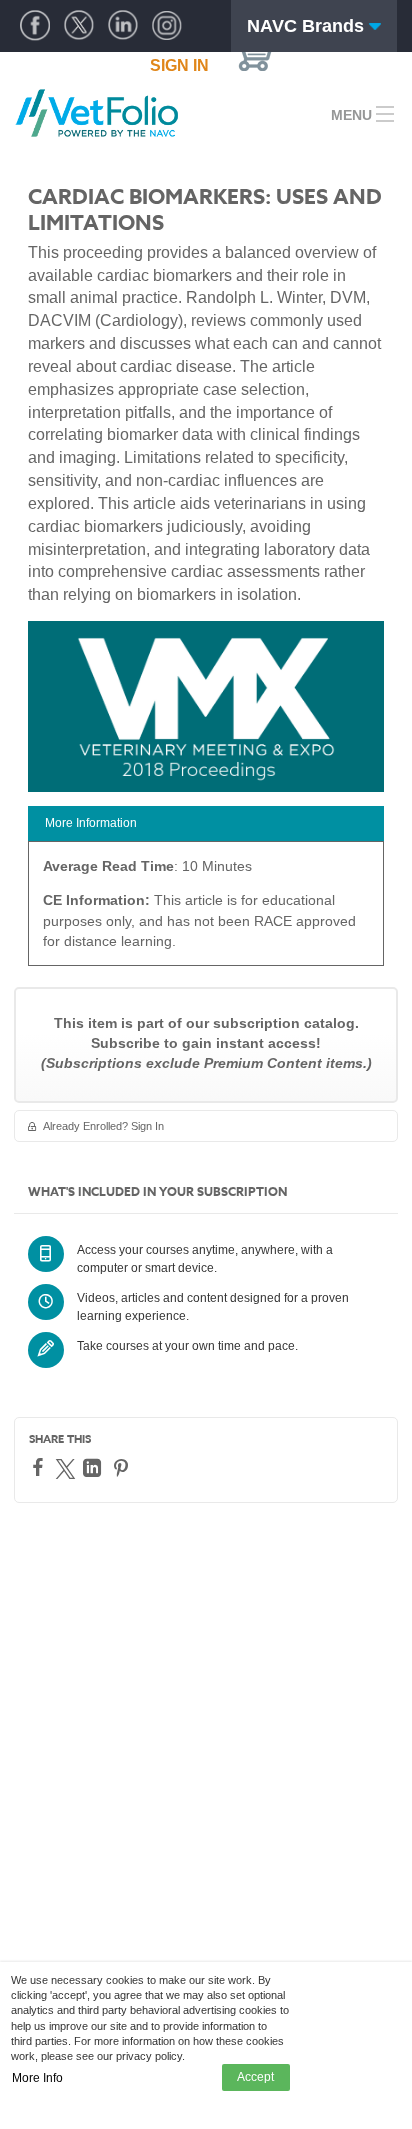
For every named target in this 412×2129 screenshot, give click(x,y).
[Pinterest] (123, 1468)
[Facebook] (40, 1467)
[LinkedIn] (94, 1468)
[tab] (206, 823)
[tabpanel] (206, 910)
